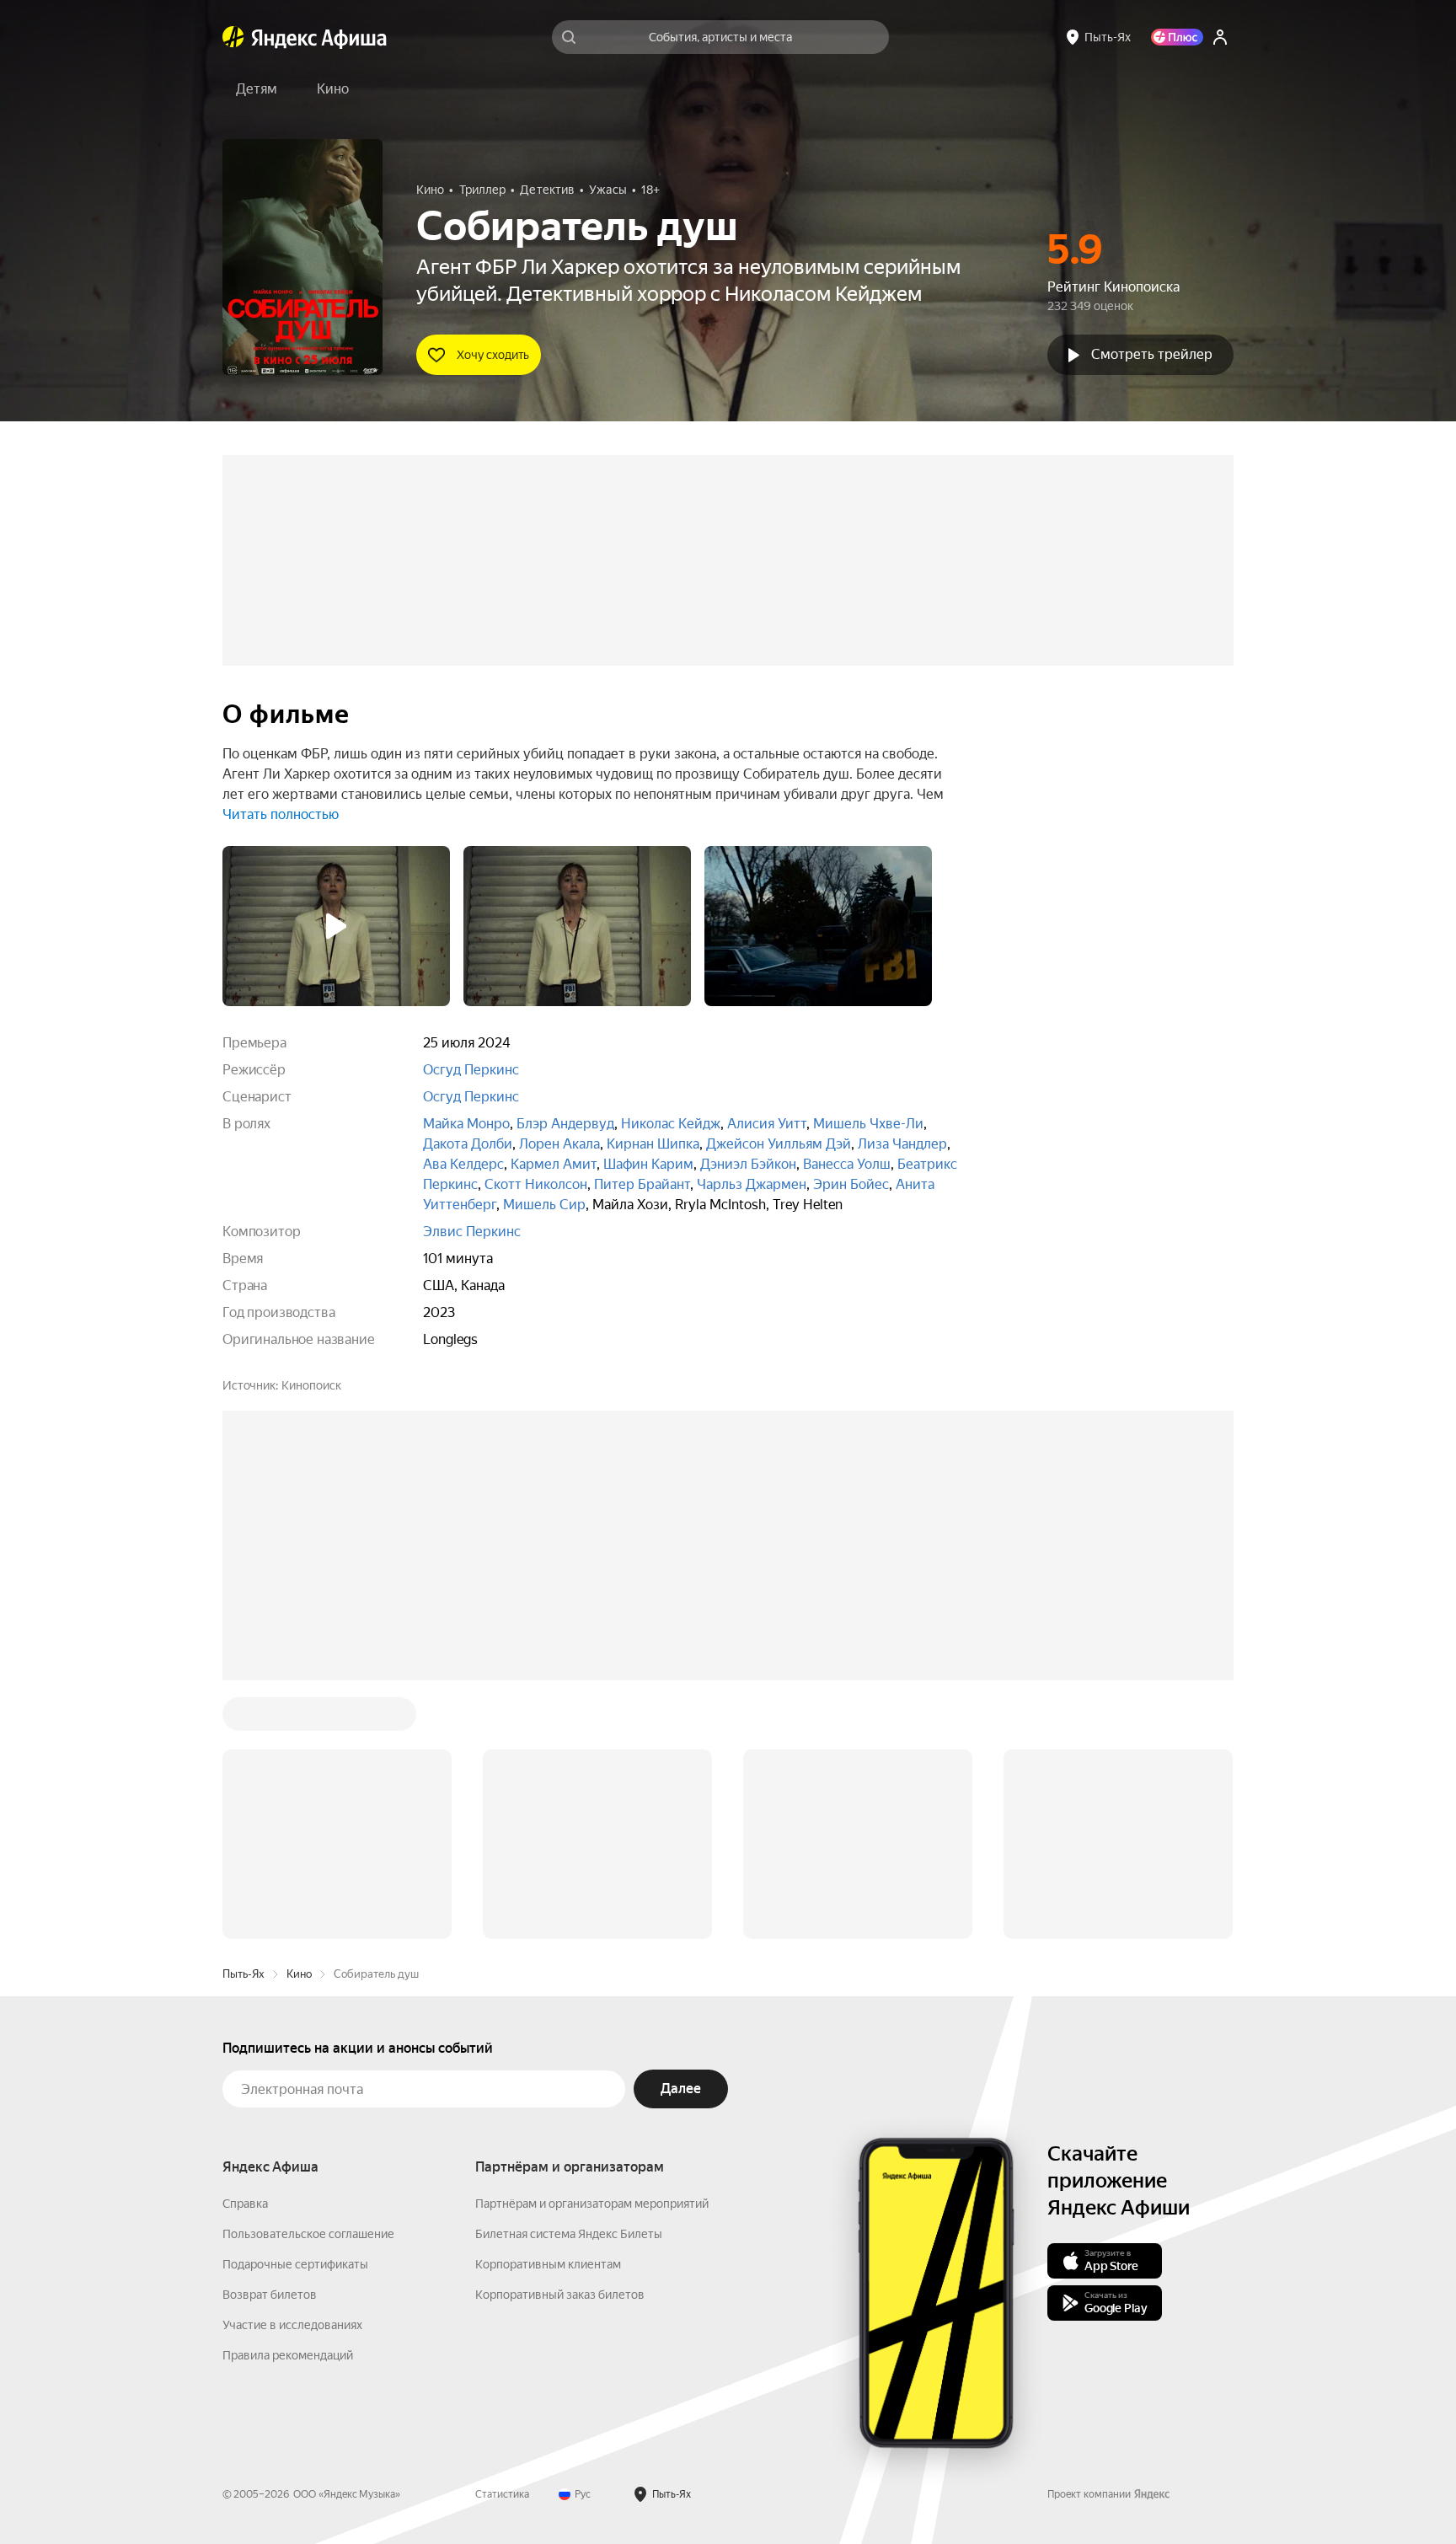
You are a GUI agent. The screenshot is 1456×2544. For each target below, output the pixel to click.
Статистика (502, 2494)
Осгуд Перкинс (471, 1070)
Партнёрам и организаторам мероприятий (592, 2204)
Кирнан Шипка (653, 1144)
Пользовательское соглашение (308, 2234)
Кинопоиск (311, 1385)
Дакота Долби (468, 1144)
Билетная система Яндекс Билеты (569, 2234)
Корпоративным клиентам (548, 2264)
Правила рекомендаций (288, 2355)
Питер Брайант (642, 1184)
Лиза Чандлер (902, 1144)
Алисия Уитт (767, 1124)
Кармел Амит (554, 1164)
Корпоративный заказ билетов (560, 2295)
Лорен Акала (559, 1144)
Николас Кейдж (671, 1124)
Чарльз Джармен (752, 1184)
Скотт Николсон (536, 1184)
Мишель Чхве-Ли (868, 1124)
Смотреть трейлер (1152, 354)
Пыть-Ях (244, 1974)
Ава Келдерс (463, 1164)
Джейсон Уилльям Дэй (779, 1144)
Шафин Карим (648, 1164)
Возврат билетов (270, 2295)
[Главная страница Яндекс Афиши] (233, 37)
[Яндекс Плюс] (1177, 37)
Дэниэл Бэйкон (748, 1164)
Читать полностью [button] (281, 814)
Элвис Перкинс (472, 1232)
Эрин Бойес (851, 1184)
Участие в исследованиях (292, 2325)
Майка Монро (466, 1124)
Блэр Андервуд (565, 1124)
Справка (245, 2204)
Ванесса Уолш (847, 1164)
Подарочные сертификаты (295, 2264)
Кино (299, 1974)
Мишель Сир (544, 1205)
